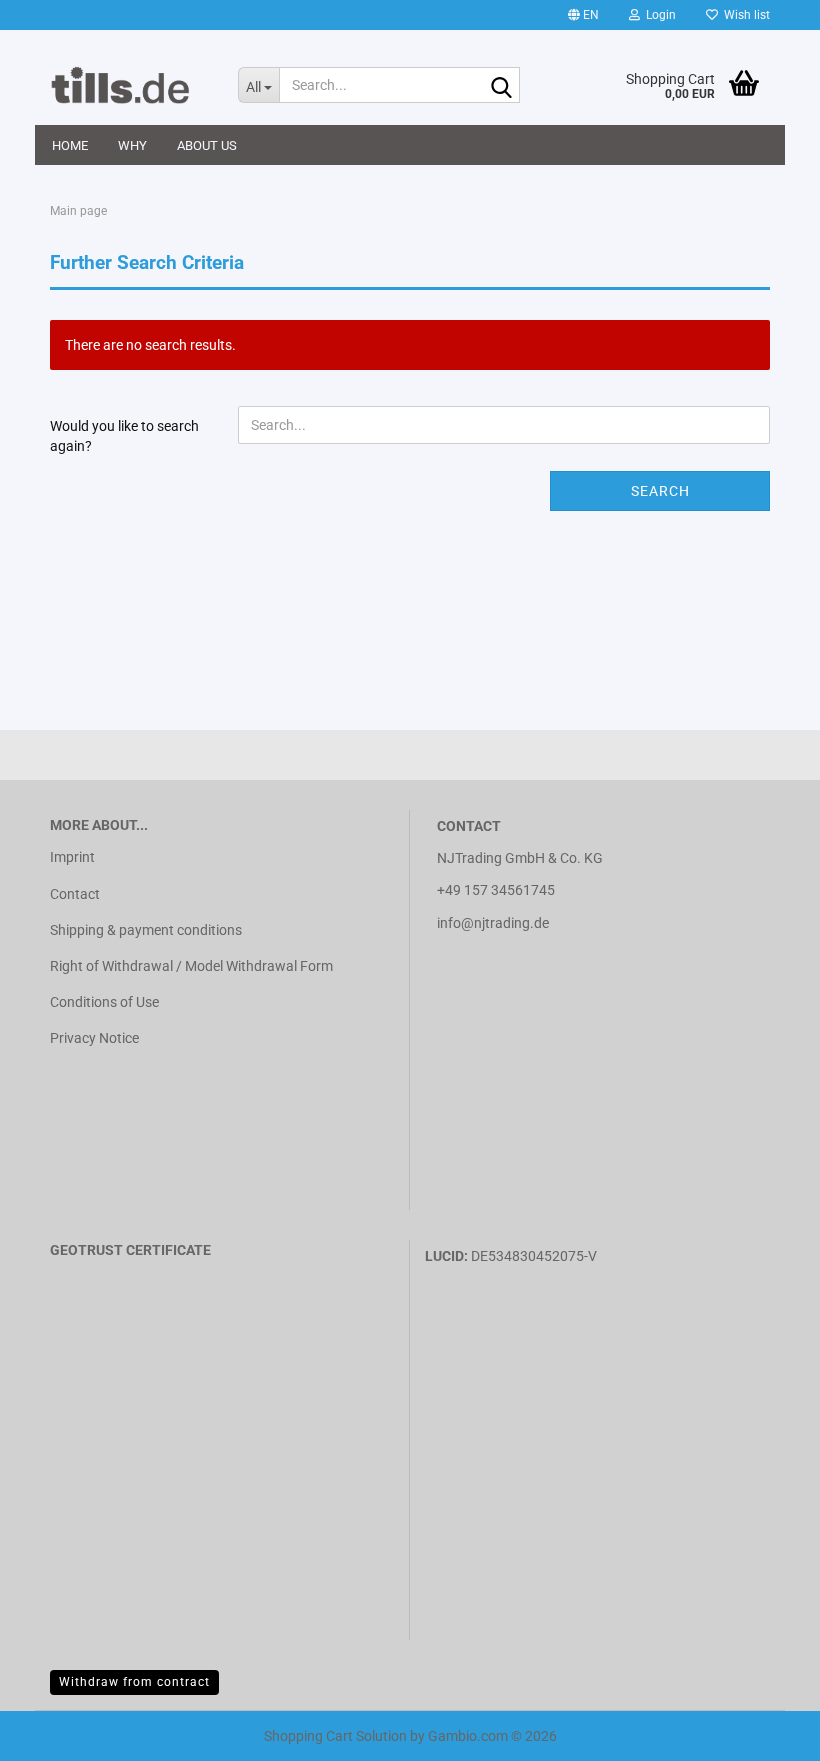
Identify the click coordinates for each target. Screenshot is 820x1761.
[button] (583, 15)
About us (207, 145)
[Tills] (129, 85)
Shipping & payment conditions (146, 930)
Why (132, 145)
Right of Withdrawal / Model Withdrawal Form (191, 966)
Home (70, 145)
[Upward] (55, 1731)
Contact (75, 894)
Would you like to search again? (124, 436)
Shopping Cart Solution (335, 1736)
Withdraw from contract (134, 1682)
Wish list (744, 15)
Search (660, 491)
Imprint (72, 857)
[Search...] (501, 86)
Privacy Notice (94, 1038)
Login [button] (658, 15)
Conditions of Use (104, 1002)
